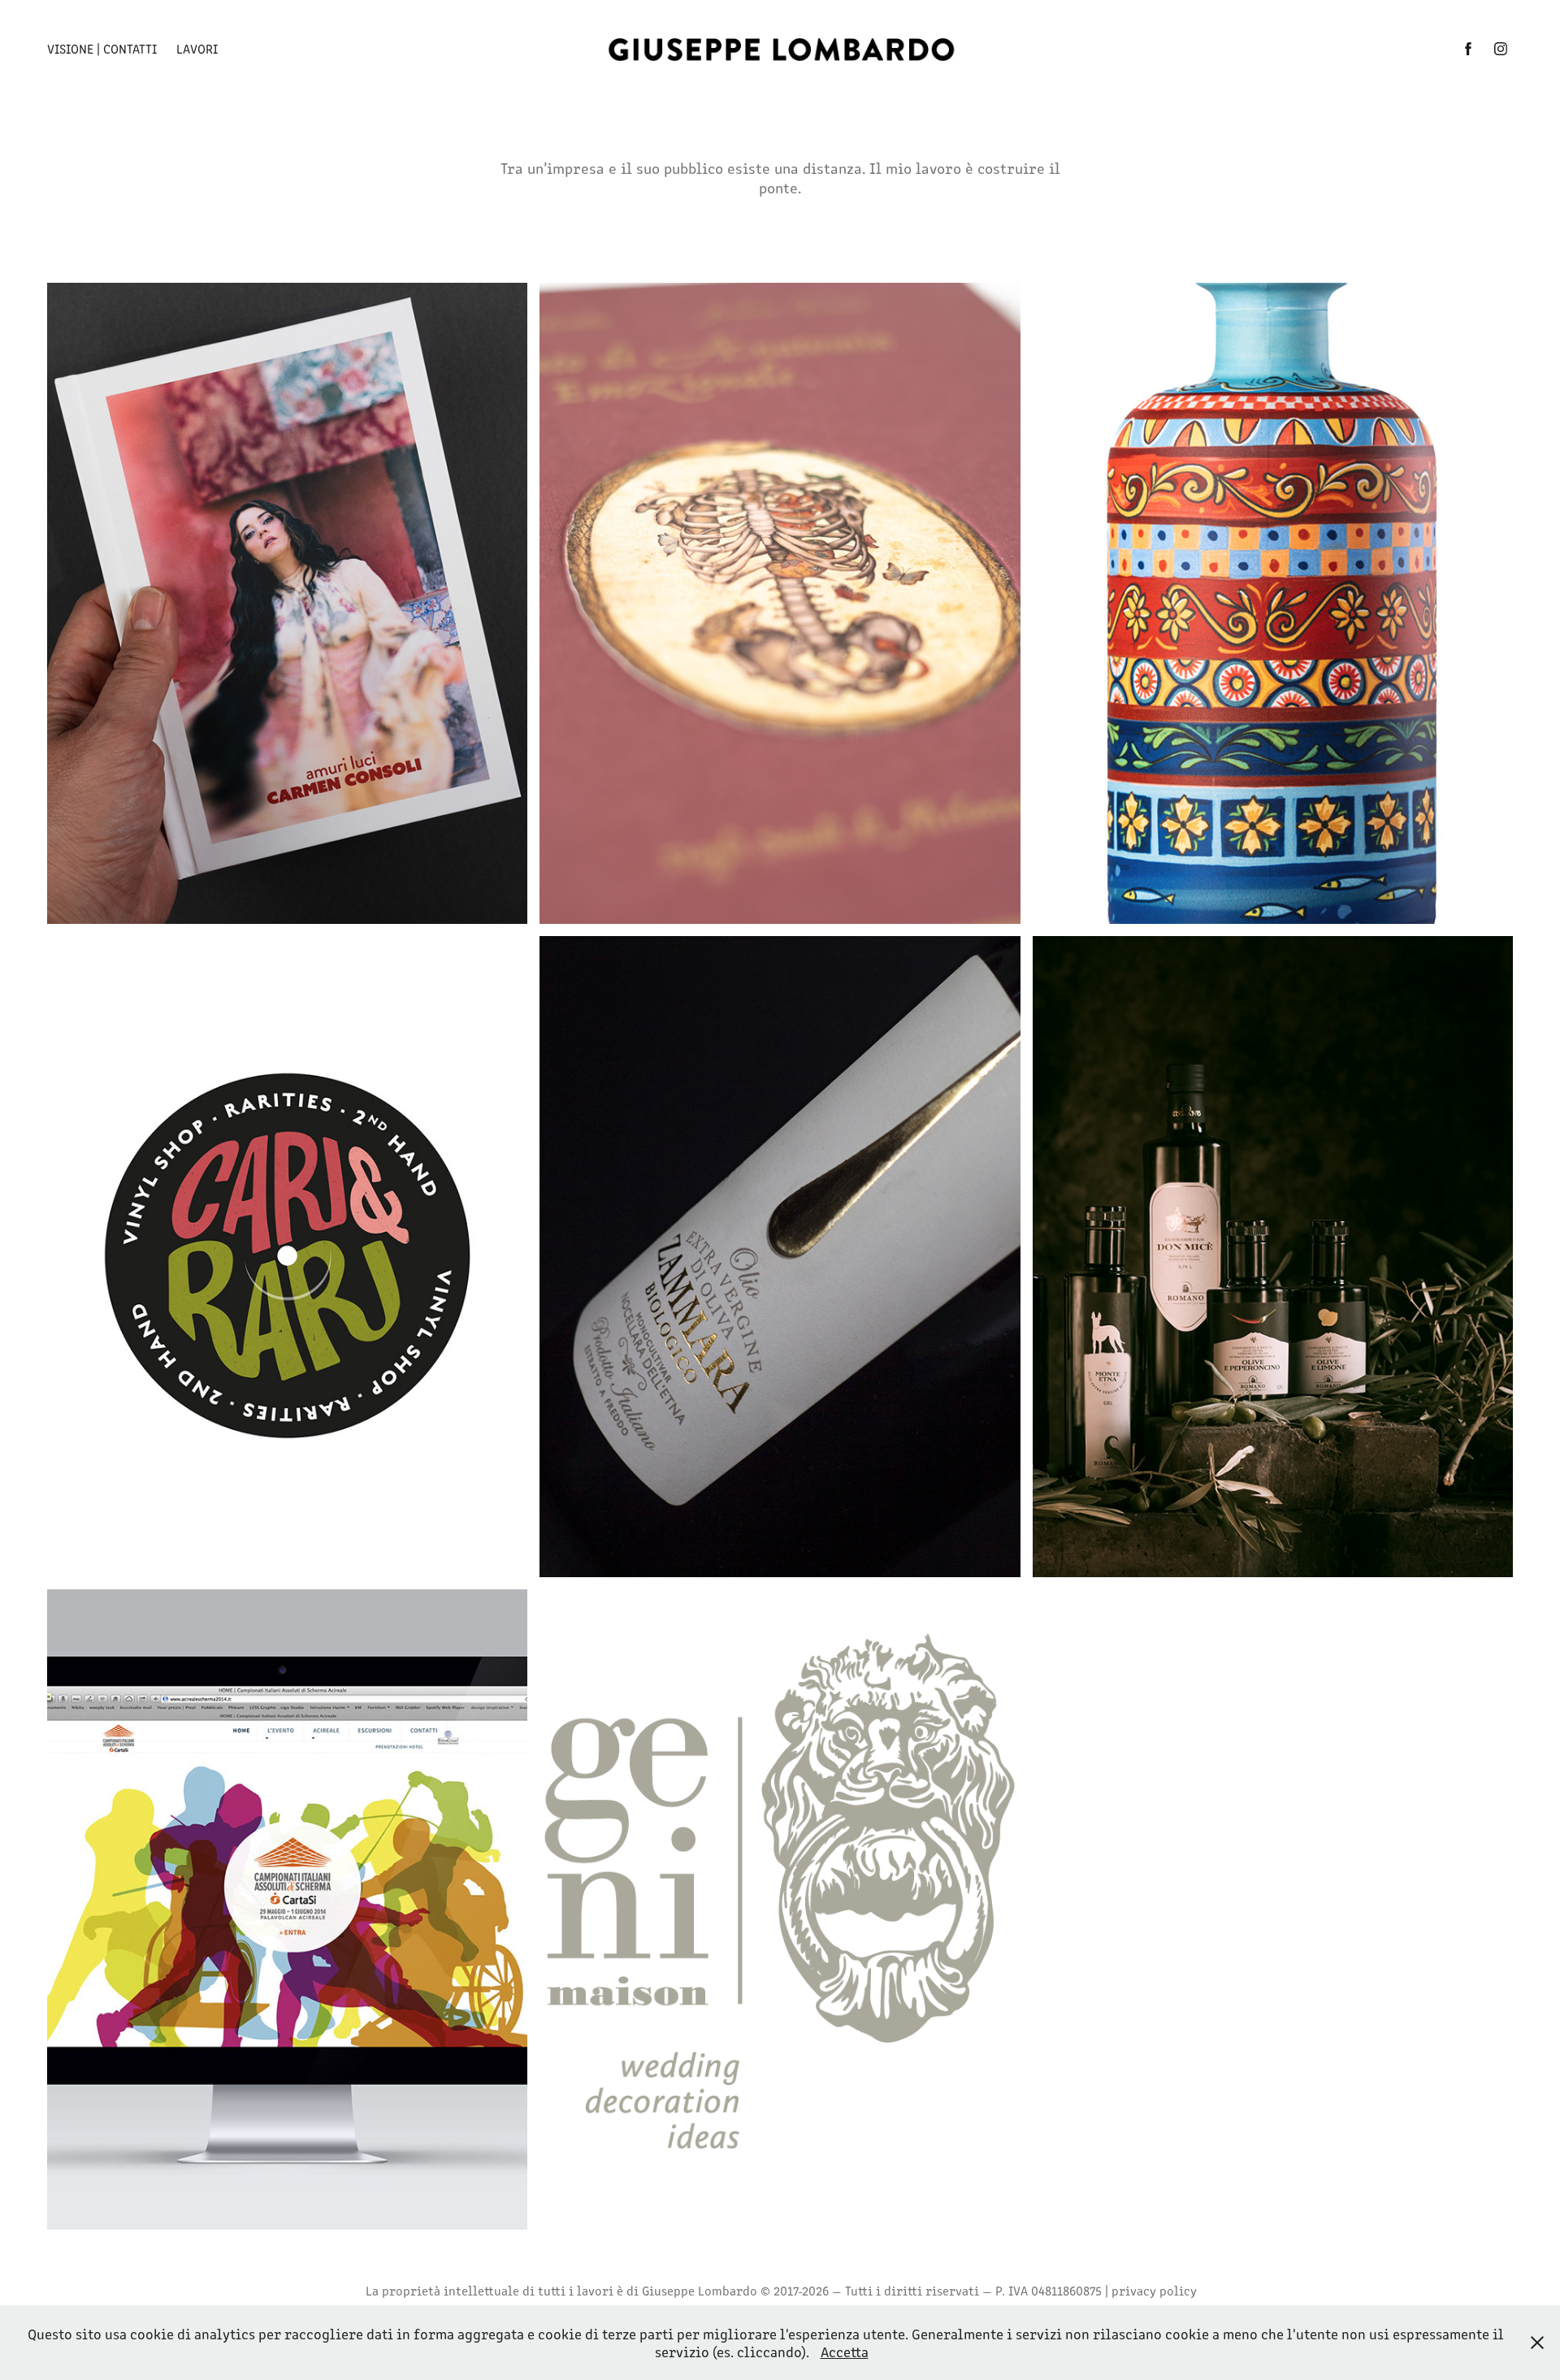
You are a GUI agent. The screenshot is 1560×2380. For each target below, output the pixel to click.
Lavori (197, 48)
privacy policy (1154, 2290)
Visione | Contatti (102, 48)
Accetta (845, 2352)
